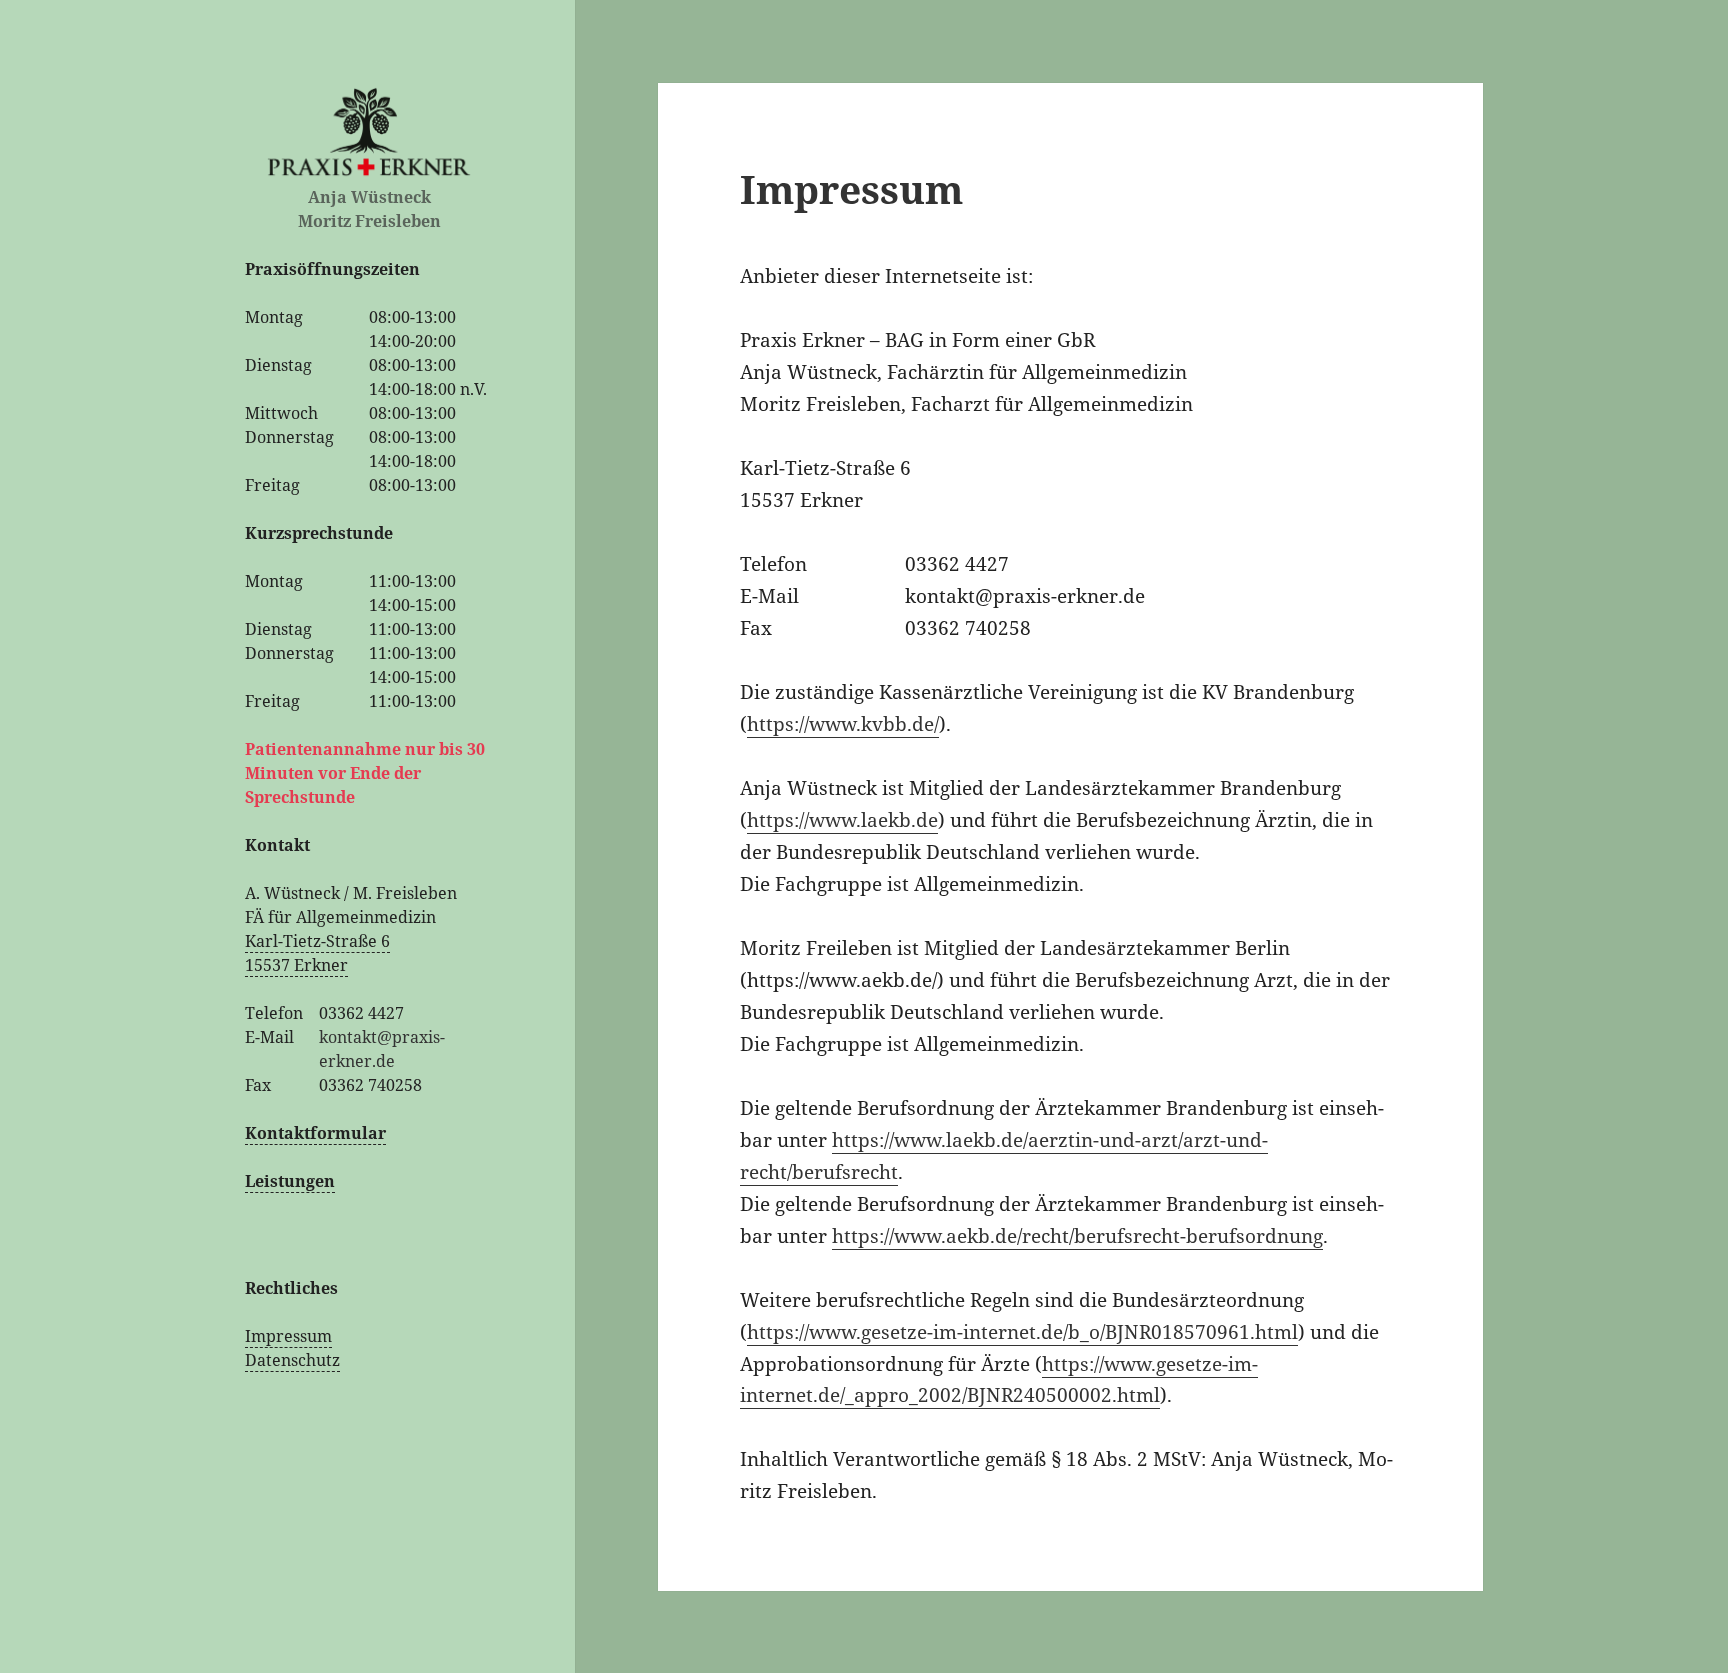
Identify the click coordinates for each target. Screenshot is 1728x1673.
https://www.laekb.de (842, 820)
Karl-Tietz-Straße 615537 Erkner (317, 953)
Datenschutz (292, 1360)
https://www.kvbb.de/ (843, 724)
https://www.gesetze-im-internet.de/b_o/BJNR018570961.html (1022, 1332)
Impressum (288, 1336)
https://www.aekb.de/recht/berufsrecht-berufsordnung (1077, 1236)
